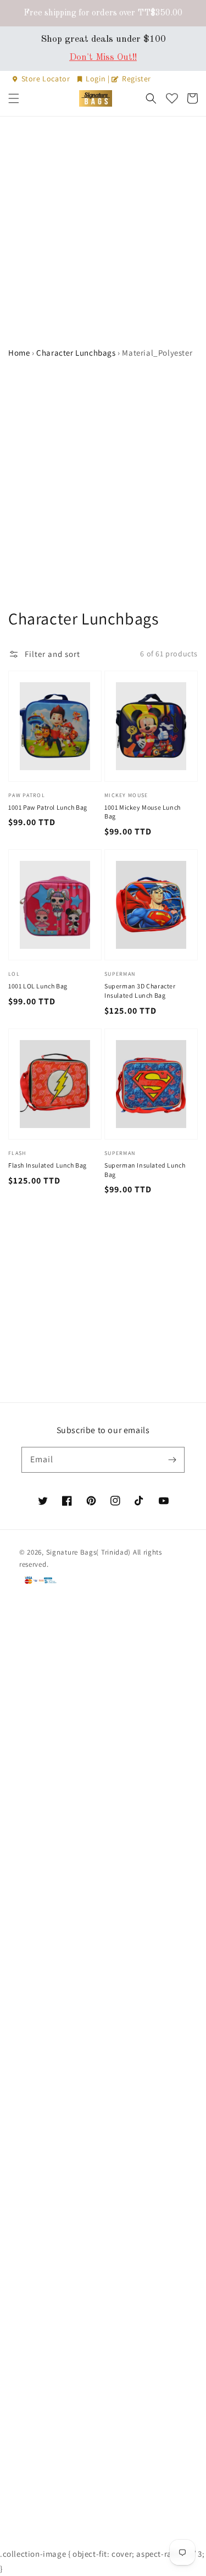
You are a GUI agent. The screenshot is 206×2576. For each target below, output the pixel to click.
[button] (14, 98)
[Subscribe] (172, 1460)
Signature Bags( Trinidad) (90, 1552)
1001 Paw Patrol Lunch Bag (48, 807)
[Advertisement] (103, 225)
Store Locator (46, 79)
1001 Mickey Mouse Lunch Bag (143, 812)
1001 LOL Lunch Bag (38, 986)
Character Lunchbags (76, 353)
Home (19, 353)
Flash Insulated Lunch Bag (48, 1165)
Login (96, 79)
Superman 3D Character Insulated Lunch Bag (140, 991)
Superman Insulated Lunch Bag (145, 1170)
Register (136, 79)
